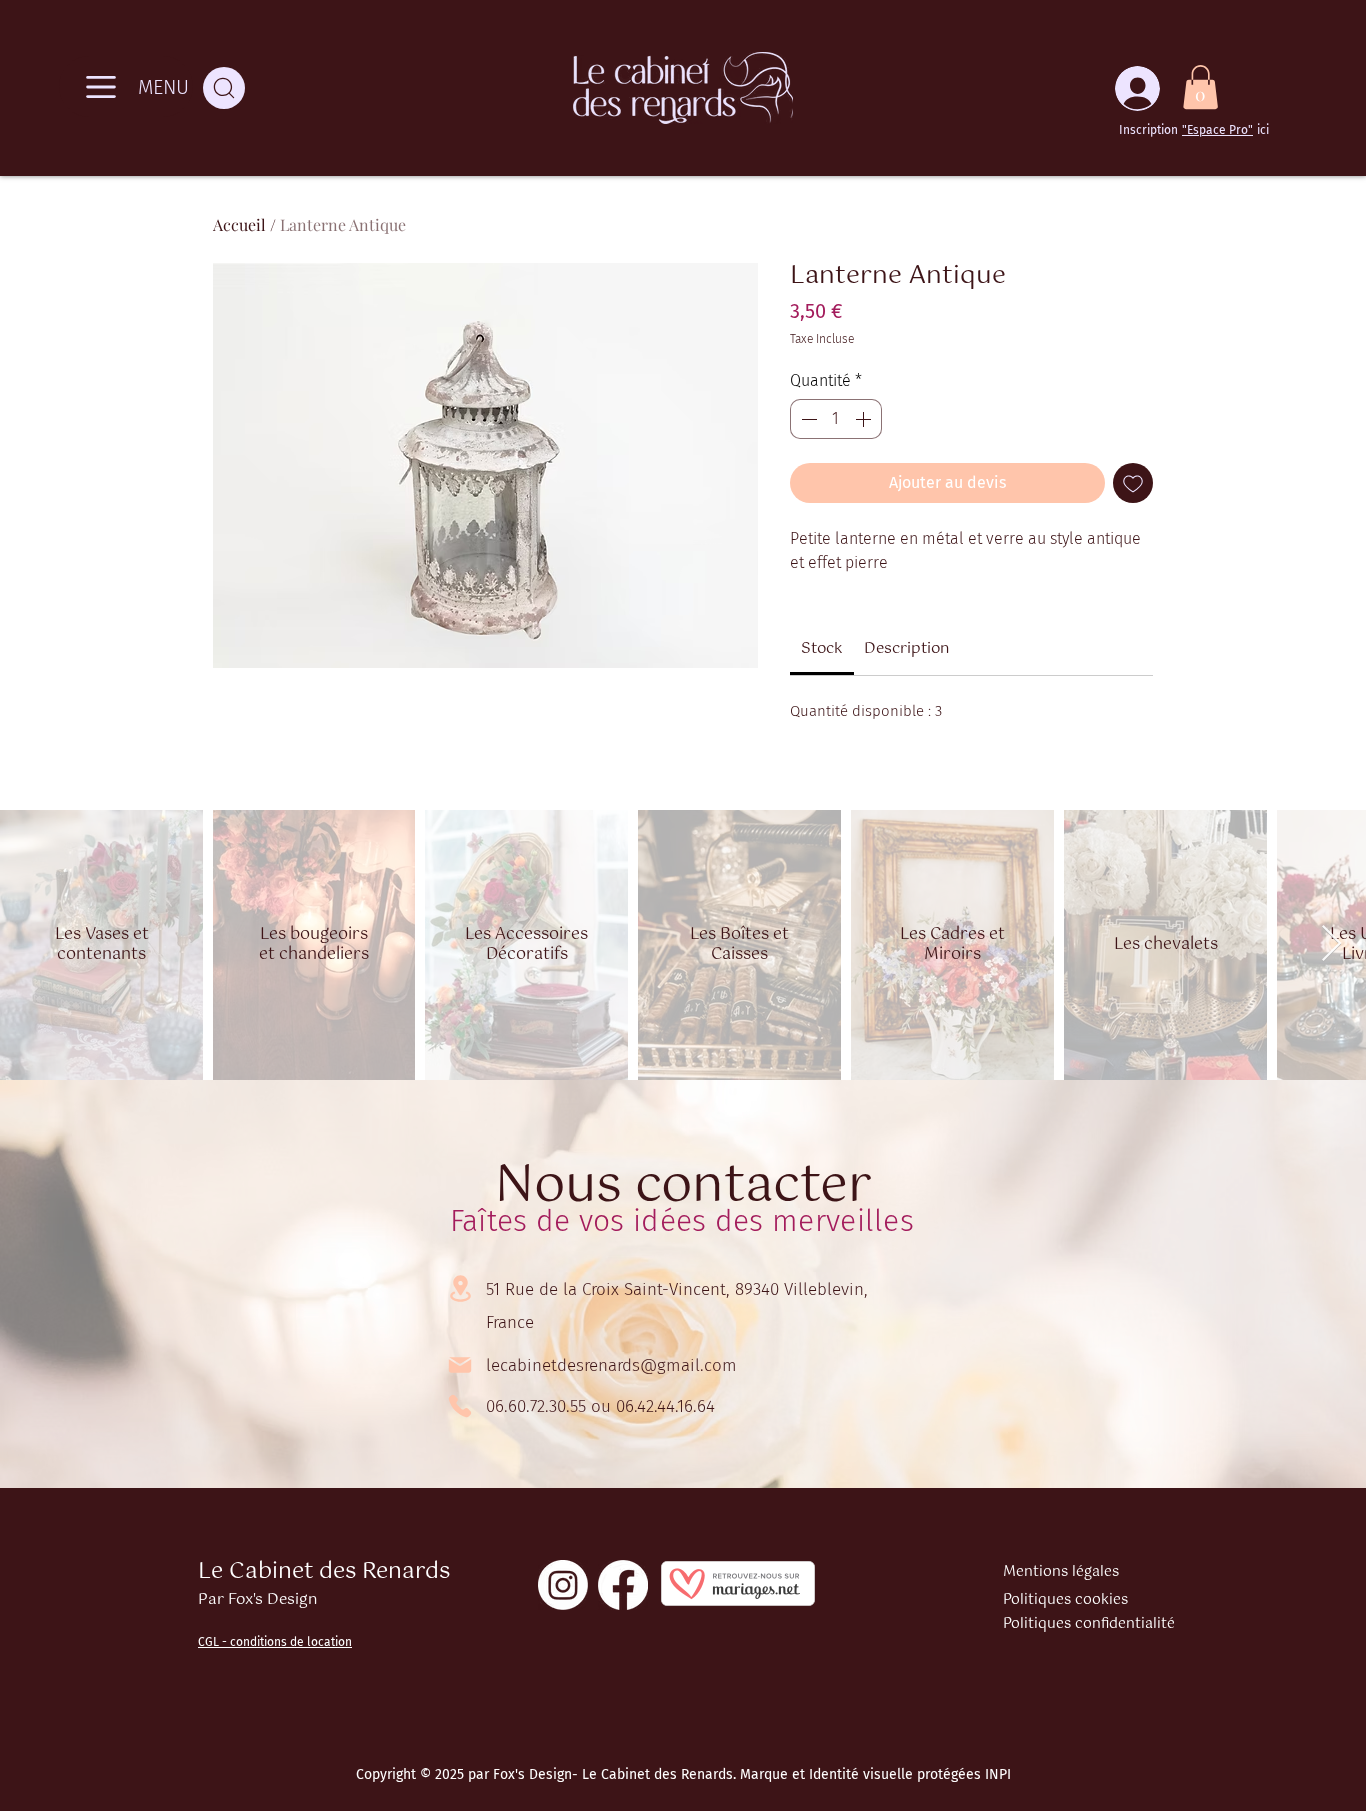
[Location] (460, 1288)
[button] (1200, 87)
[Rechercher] (224, 88)
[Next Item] (1331, 944)
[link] (822, 648)
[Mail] (460, 1365)
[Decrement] (807, 419)
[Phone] (460, 1406)
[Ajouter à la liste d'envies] (1133, 483)
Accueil (239, 224)
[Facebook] (623, 1585)
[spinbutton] (836, 419)
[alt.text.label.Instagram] (563, 1585)
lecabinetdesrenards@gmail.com (611, 1365)
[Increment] (865, 419)
